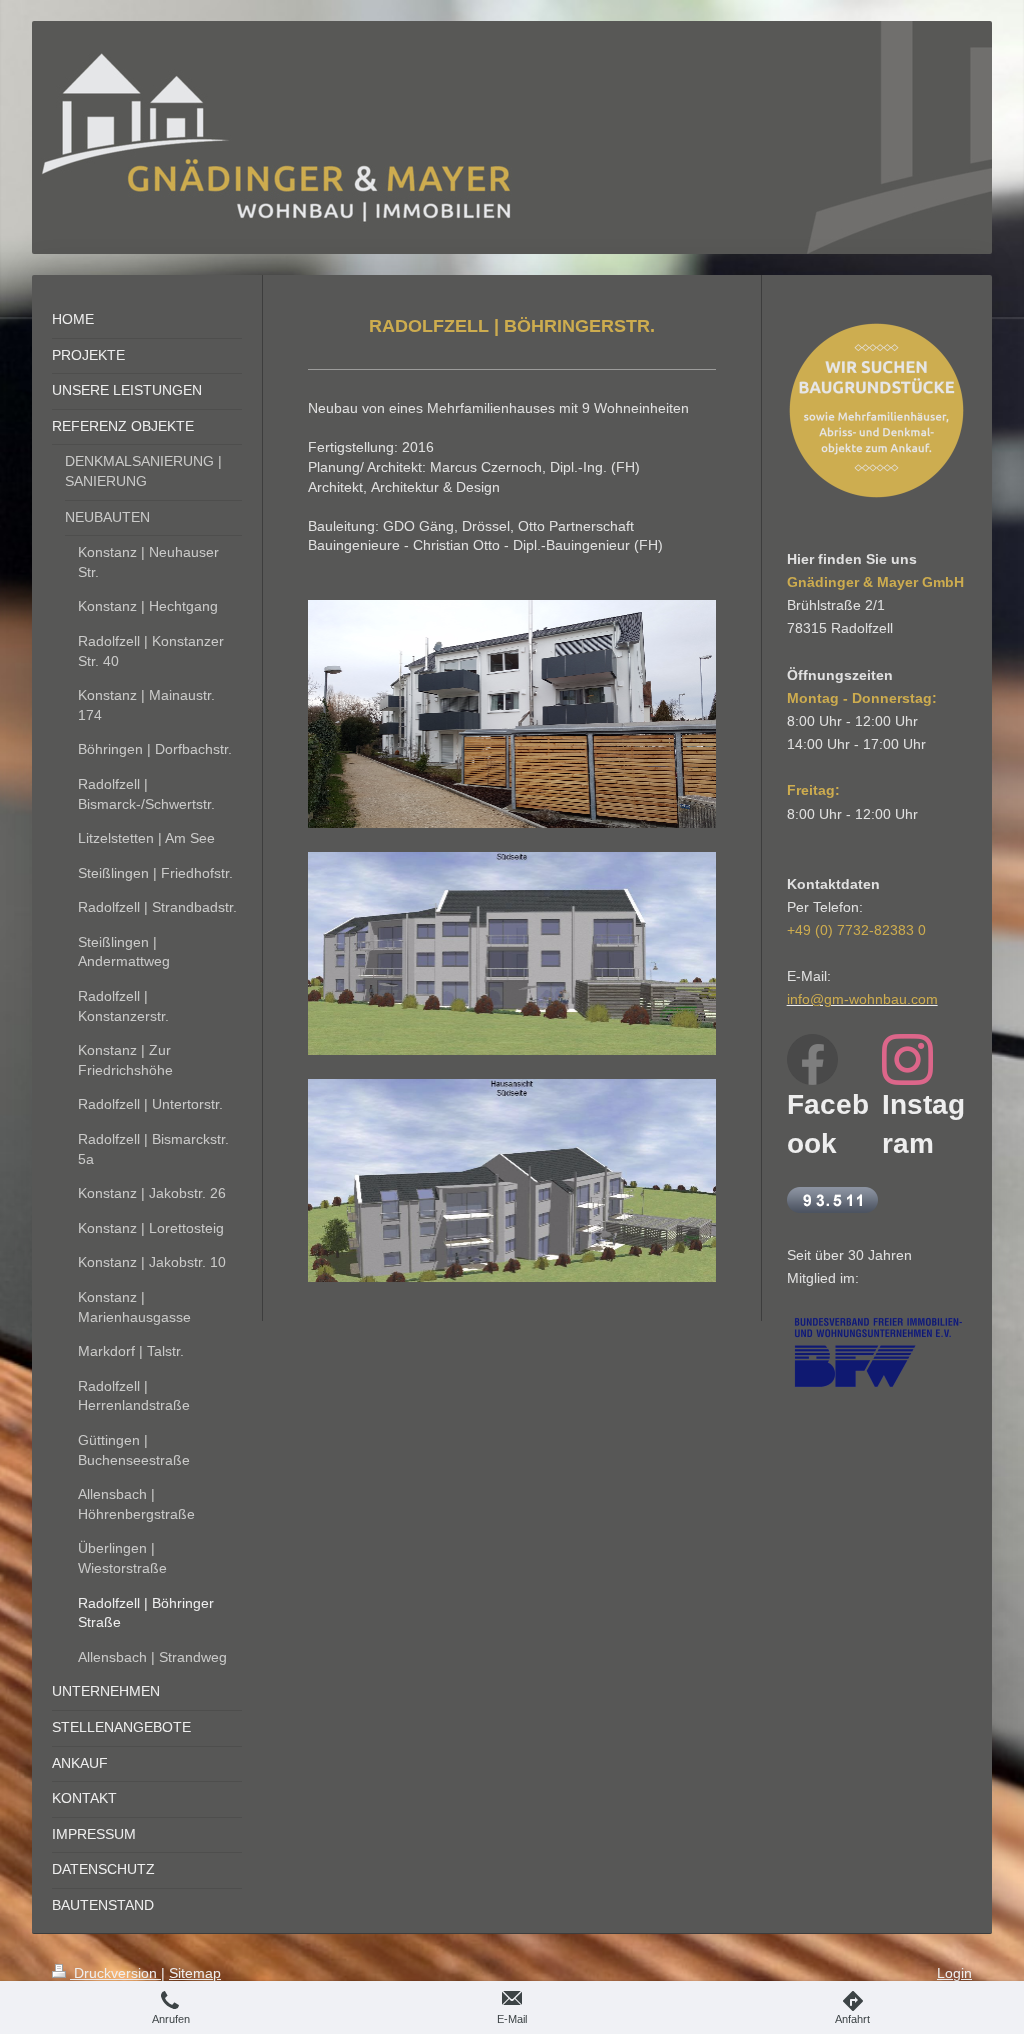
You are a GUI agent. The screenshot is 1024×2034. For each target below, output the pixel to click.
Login (954, 1973)
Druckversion (115, 1973)
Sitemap (195, 1973)
